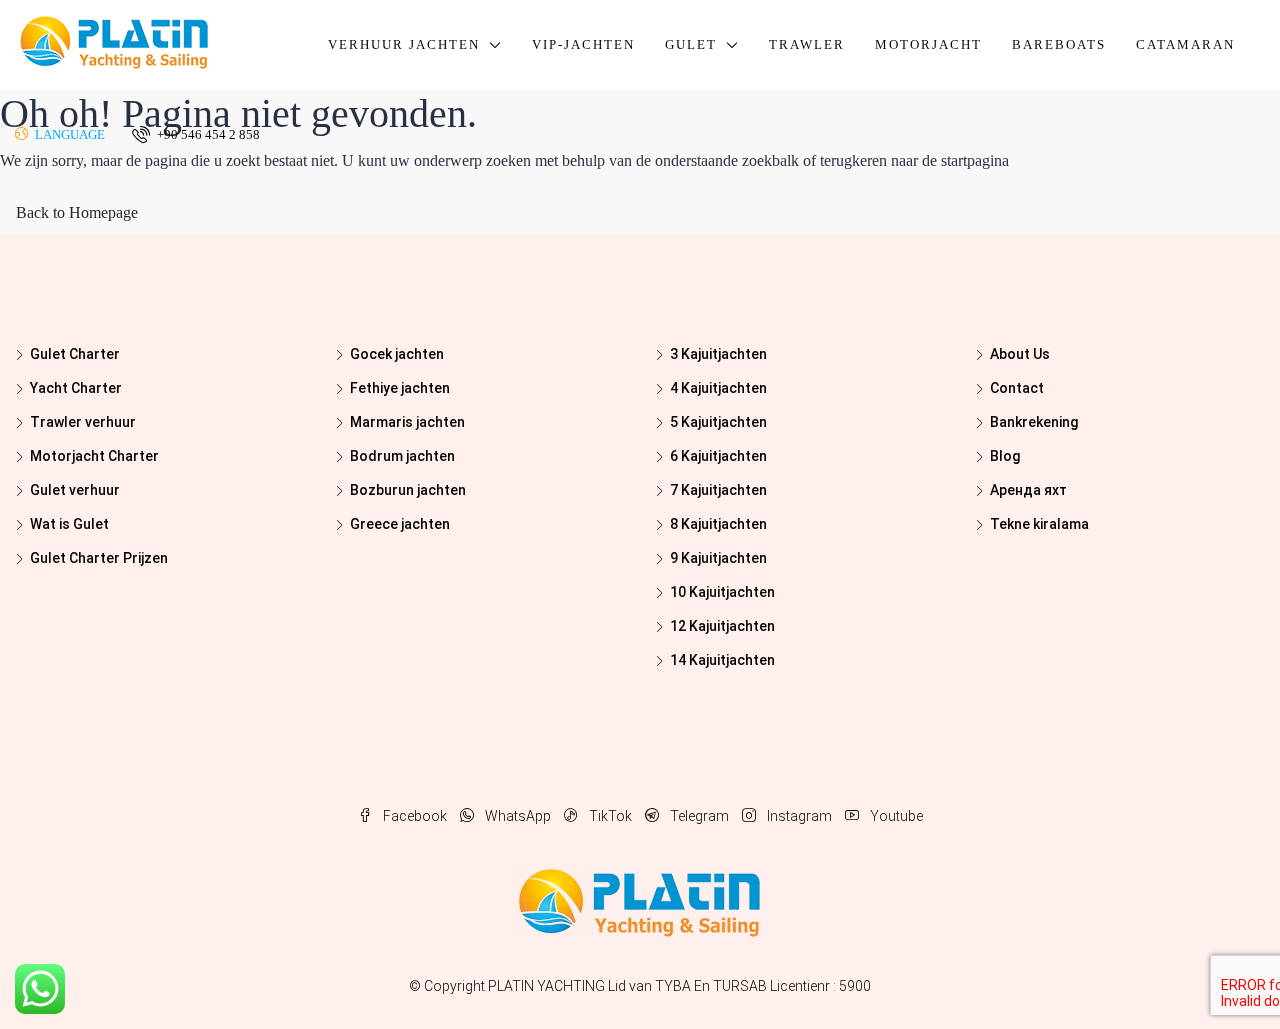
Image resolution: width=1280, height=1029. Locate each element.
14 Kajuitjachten (722, 660)
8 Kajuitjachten (718, 524)
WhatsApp (518, 816)
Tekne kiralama (1039, 524)
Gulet (691, 44)
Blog (1005, 456)
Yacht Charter (76, 388)
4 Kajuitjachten (718, 388)
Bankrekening (1034, 422)
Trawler (807, 44)
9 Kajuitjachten (718, 558)
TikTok (610, 816)
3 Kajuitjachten (718, 354)
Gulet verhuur (75, 490)
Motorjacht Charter (94, 456)
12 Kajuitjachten (722, 626)
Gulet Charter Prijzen (99, 558)
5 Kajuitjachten (718, 422)
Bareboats (1059, 44)
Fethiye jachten (400, 388)
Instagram (799, 816)
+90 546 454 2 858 (207, 134)
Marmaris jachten (407, 422)
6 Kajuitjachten (718, 456)
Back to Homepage (77, 212)
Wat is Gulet (69, 524)
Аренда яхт (1028, 490)
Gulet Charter (75, 354)
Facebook (415, 816)
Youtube (895, 816)
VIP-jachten (583, 44)
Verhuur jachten (404, 44)
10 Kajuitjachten (722, 592)
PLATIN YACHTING (546, 986)
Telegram (699, 816)
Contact (1017, 388)
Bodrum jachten (402, 456)
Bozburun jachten (408, 490)
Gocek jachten (397, 354)
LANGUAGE (68, 134)
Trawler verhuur (83, 422)
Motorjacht (928, 44)
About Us (1020, 354)
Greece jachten (400, 524)
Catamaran (1185, 44)
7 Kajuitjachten (718, 490)
